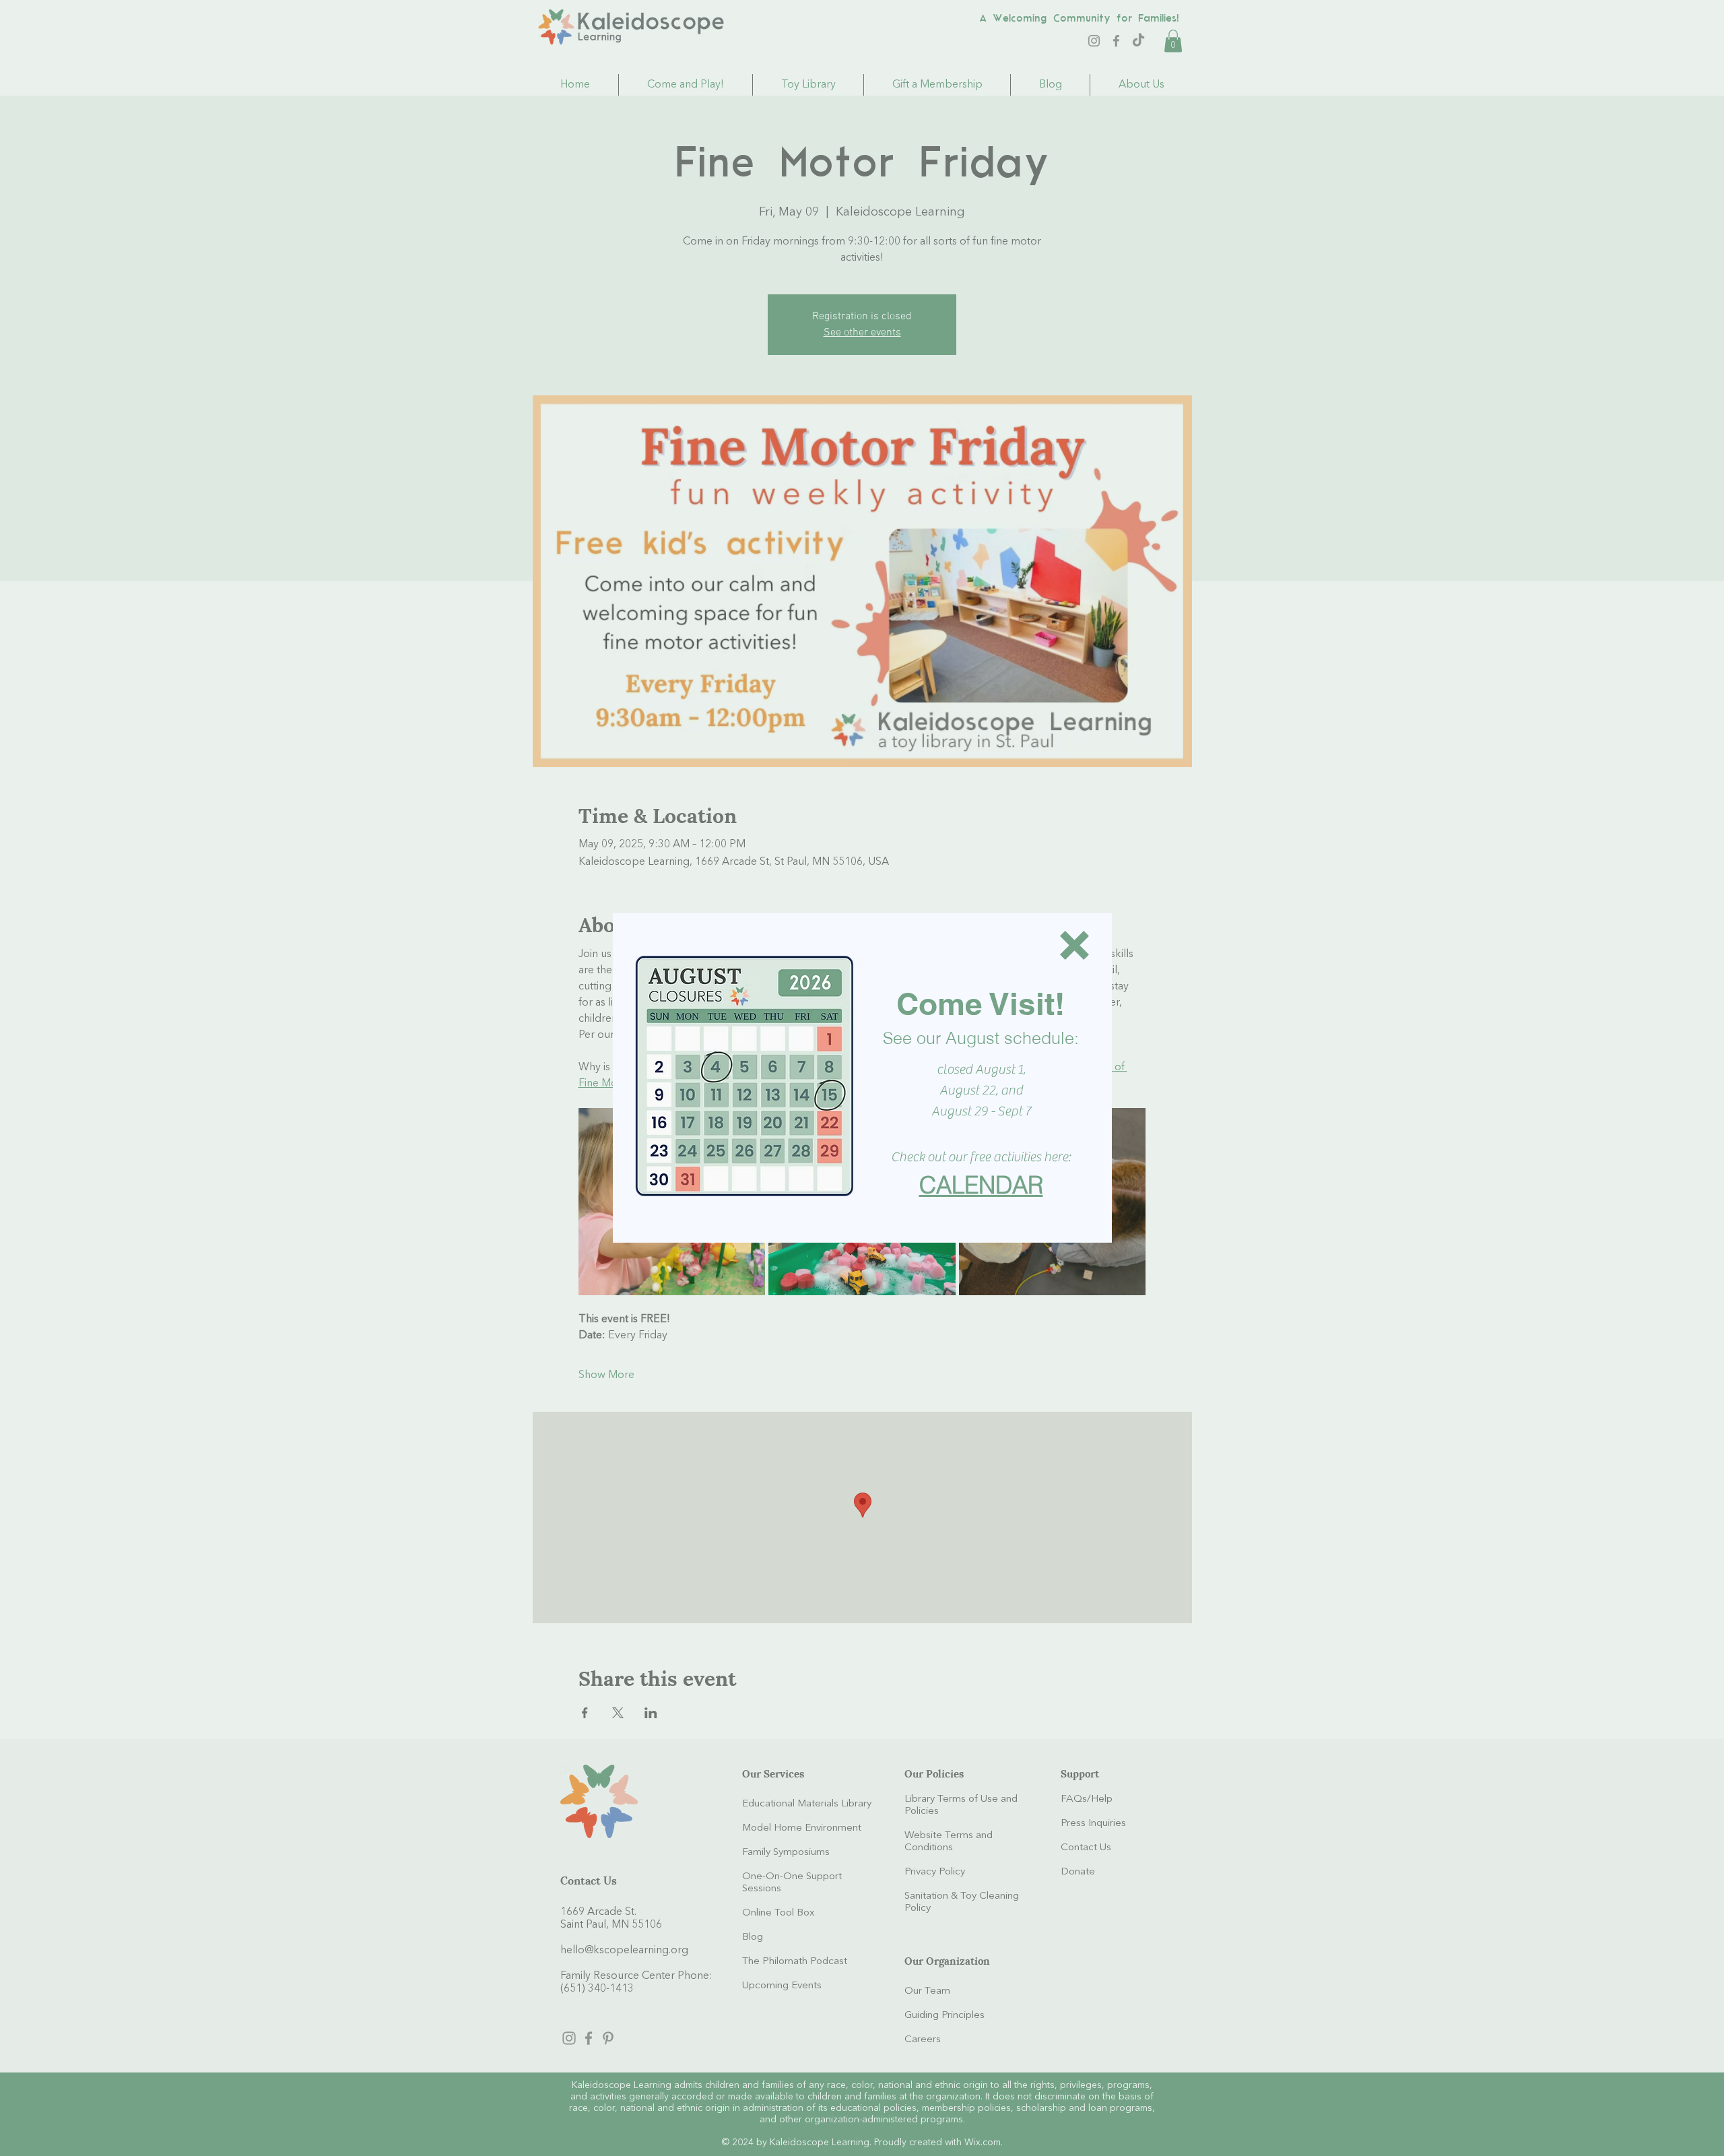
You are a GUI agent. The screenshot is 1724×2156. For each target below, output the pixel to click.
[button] (1074, 945)
